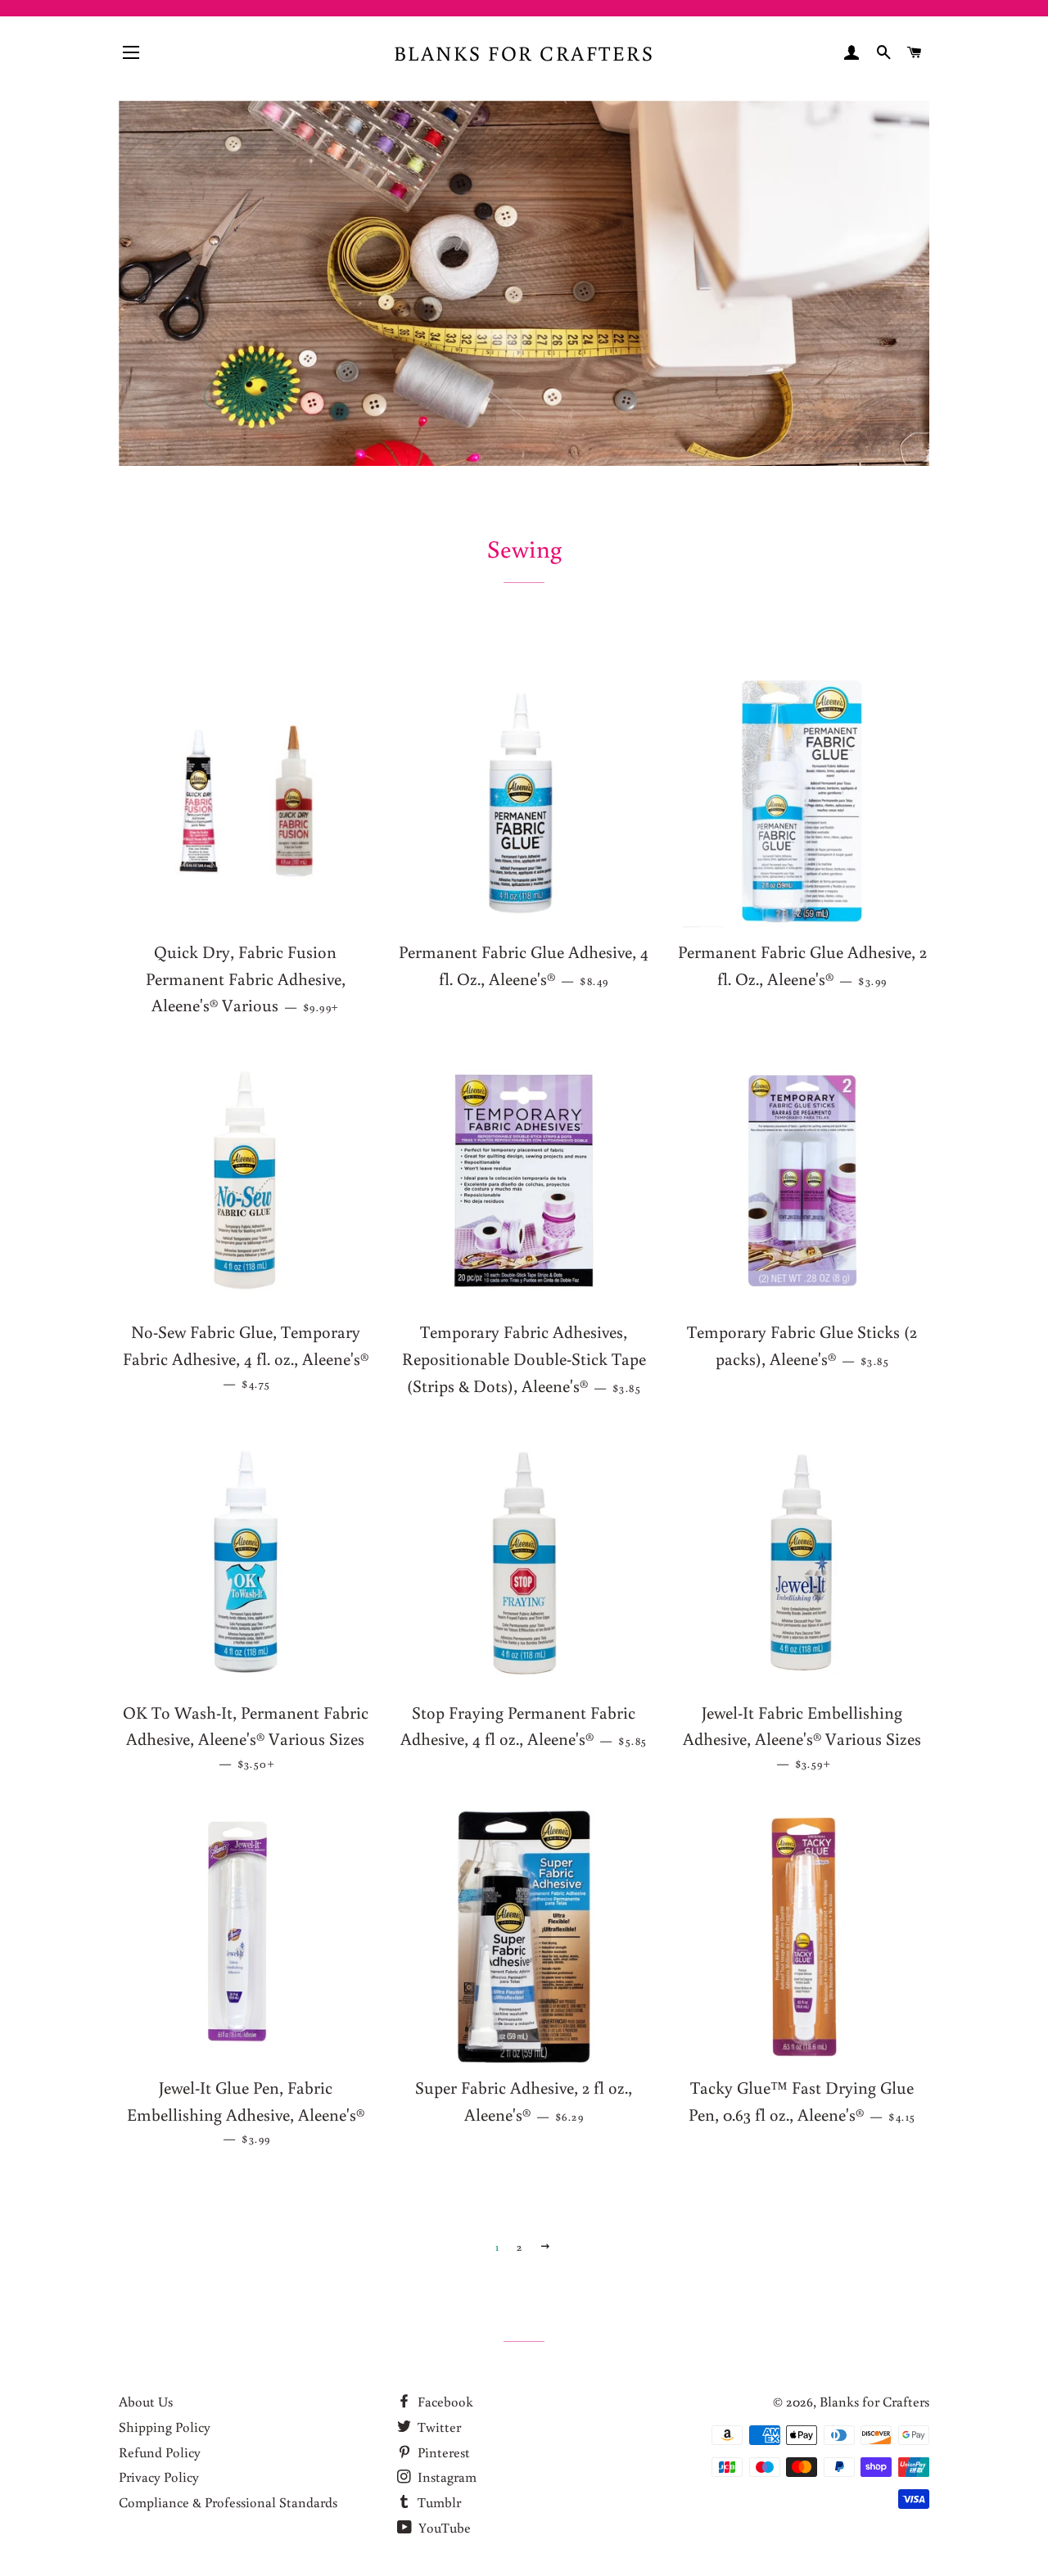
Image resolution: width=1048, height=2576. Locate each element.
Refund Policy (160, 2452)
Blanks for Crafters (524, 53)
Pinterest (442, 2452)
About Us (146, 2401)
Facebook (444, 2401)
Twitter (438, 2427)
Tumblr (438, 2502)
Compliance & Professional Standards (228, 2502)
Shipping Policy (165, 2427)
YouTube (443, 2527)
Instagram (445, 2477)
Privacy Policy (159, 2477)
